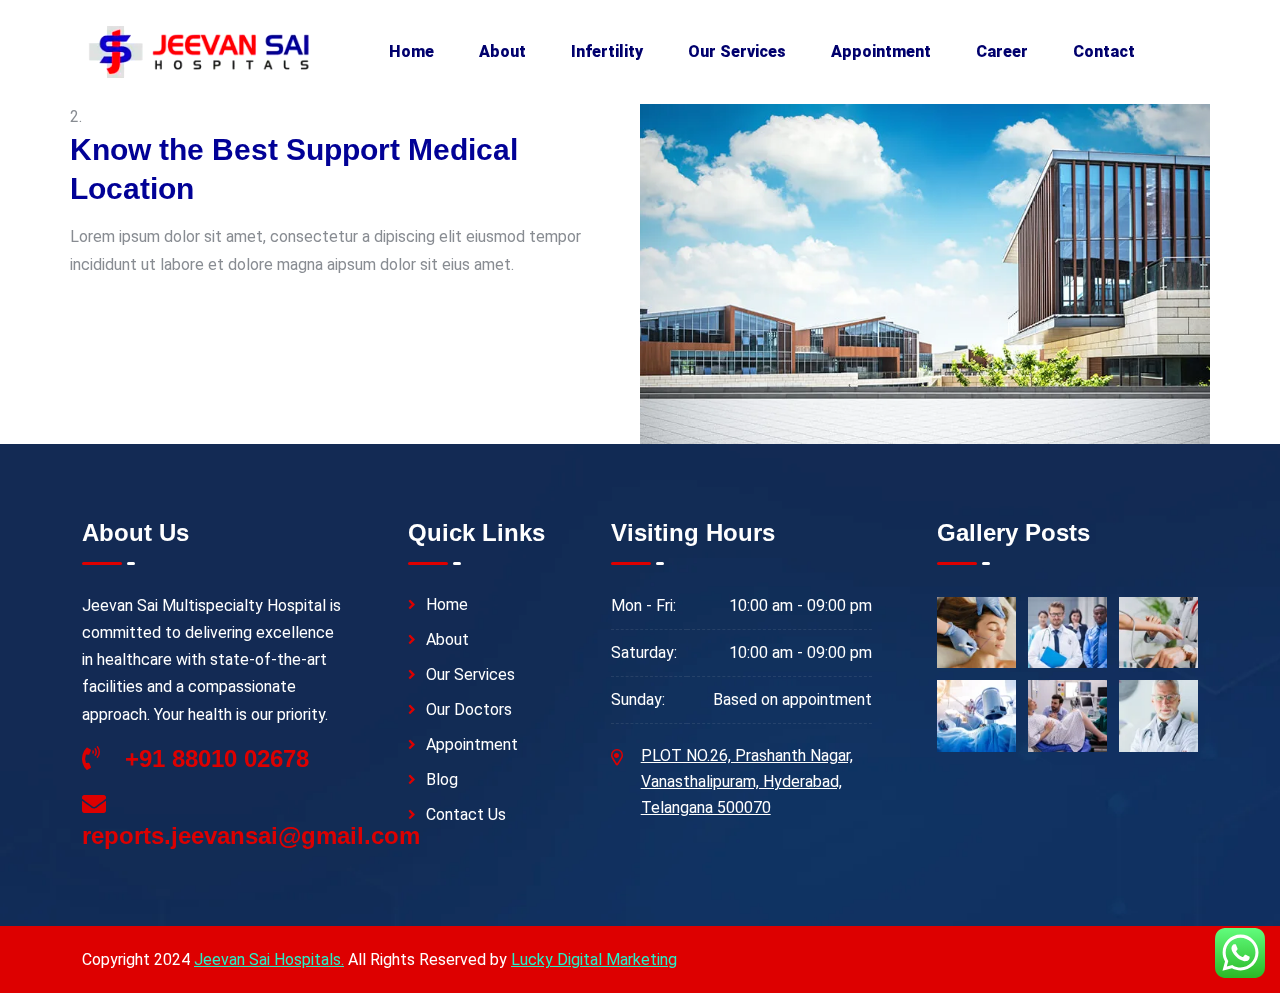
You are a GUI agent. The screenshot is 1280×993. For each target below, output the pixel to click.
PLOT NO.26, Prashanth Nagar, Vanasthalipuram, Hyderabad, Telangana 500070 (747, 781)
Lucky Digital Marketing (594, 959)
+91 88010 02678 (213, 758)
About (502, 51)
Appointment (881, 51)
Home (411, 51)
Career (1002, 51)
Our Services (737, 51)
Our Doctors (469, 710)
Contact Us (466, 815)
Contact (1104, 51)
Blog (442, 780)
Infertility (607, 51)
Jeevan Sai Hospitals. (269, 959)
